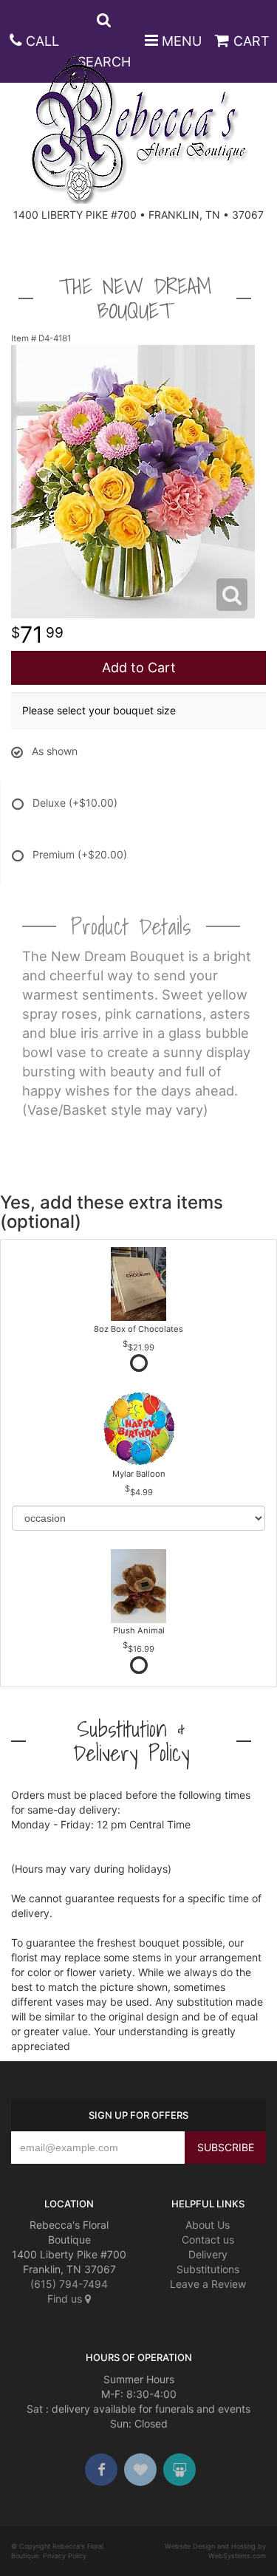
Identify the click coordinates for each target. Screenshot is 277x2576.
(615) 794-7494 (69, 2284)
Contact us (208, 2240)
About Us (208, 2225)
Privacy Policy (65, 2556)
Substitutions (208, 2269)
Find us (66, 2299)
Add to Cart (139, 667)
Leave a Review (208, 2284)
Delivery (208, 2254)
